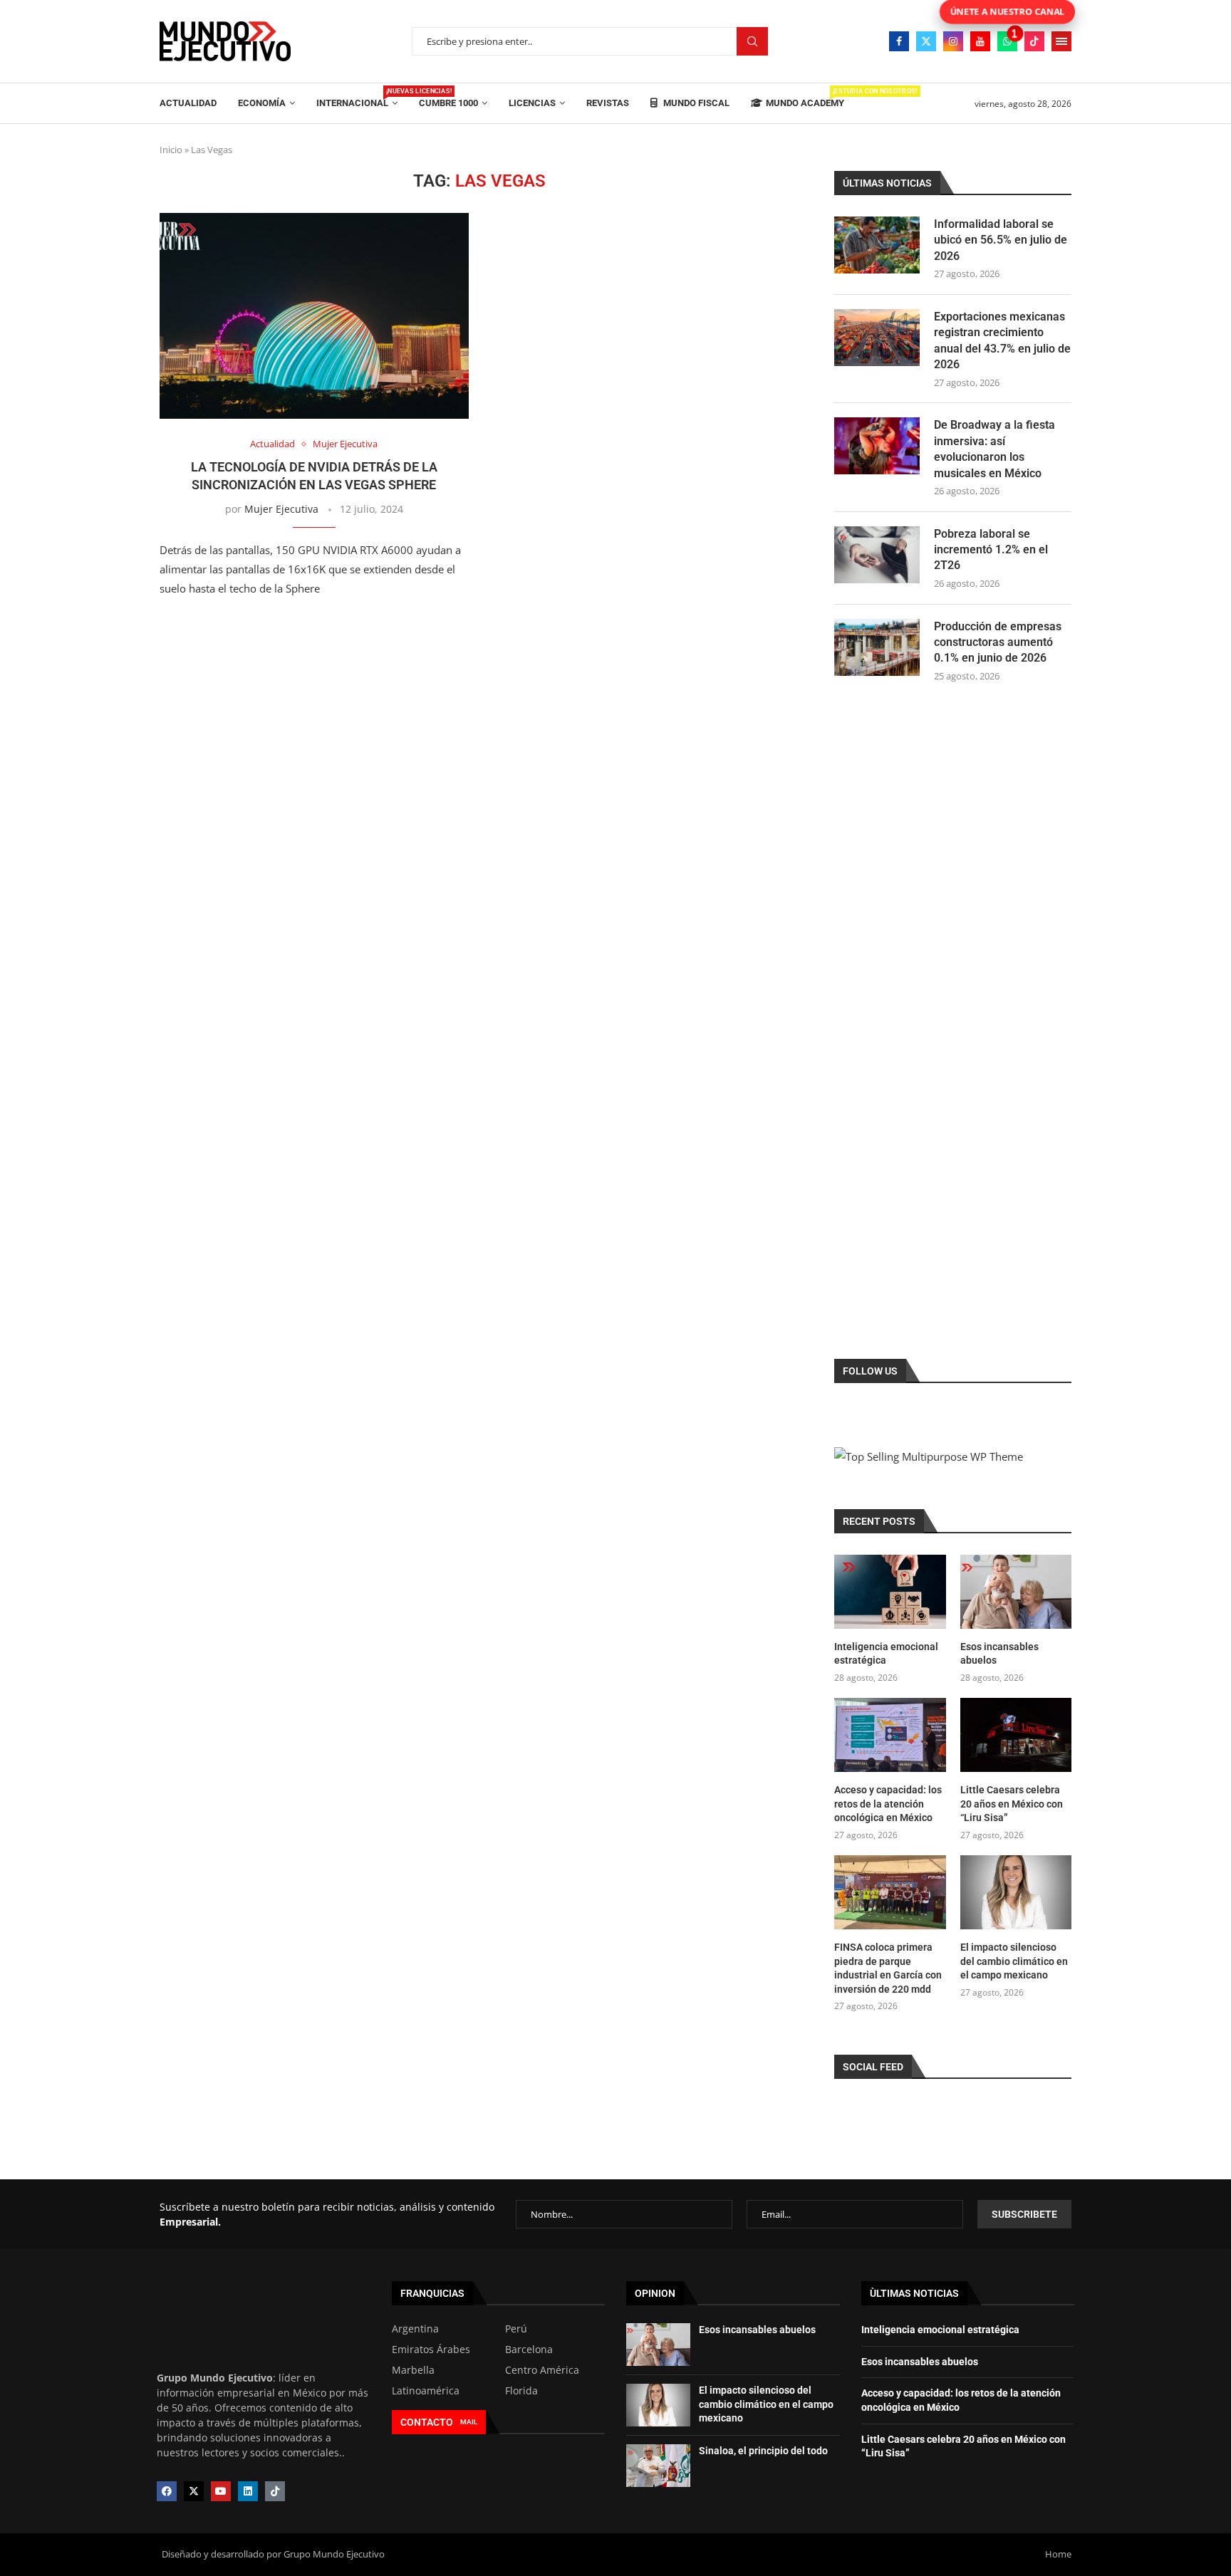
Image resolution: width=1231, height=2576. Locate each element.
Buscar (752, 42)
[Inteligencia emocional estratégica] (890, 1592)
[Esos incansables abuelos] (1016, 1592)
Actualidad (188, 103)
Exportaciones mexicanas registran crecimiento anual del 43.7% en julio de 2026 (1002, 340)
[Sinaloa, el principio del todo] (658, 2466)
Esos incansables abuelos (999, 1654)
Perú (516, 2329)
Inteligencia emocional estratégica (886, 1654)
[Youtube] (980, 41)
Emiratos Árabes (431, 2350)
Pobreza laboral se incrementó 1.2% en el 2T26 (991, 550)
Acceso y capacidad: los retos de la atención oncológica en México (888, 1804)
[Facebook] (899, 41)
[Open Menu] (1061, 41)
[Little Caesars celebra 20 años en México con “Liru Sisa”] (1016, 1735)
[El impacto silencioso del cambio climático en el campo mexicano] (1016, 1892)
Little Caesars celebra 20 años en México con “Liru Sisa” (1012, 1804)
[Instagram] (953, 41)
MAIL (469, 2422)
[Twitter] (926, 41)
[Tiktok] (1034, 41)
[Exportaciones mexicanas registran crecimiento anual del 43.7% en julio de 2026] (877, 338)
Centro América (542, 2370)
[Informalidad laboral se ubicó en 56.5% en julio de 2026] (877, 245)
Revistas (608, 103)
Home (1058, 2554)
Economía (262, 103)
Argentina (415, 2329)
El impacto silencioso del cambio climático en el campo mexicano (1014, 1961)
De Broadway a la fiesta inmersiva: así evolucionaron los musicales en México (994, 449)
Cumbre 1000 (448, 103)
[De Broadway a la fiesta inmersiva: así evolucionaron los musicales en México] (877, 446)
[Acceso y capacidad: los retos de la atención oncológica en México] (890, 1735)
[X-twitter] (194, 2491)
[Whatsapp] (1007, 41)
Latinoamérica (426, 2391)
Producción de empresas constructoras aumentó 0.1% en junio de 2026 (998, 642)
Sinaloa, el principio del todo (763, 2451)
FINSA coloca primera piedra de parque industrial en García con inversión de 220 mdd (888, 1968)
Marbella (413, 2370)
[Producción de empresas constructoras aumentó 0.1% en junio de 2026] (877, 647)
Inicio (171, 150)
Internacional (357, 98)
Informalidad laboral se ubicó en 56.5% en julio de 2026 (1001, 240)
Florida (521, 2391)
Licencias (532, 103)
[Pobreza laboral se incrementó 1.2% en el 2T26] (877, 555)
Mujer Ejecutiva (281, 509)
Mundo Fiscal (695, 103)
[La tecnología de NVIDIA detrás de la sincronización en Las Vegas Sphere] (314, 316)
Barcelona (529, 2350)
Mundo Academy (805, 98)
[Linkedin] (248, 2491)
